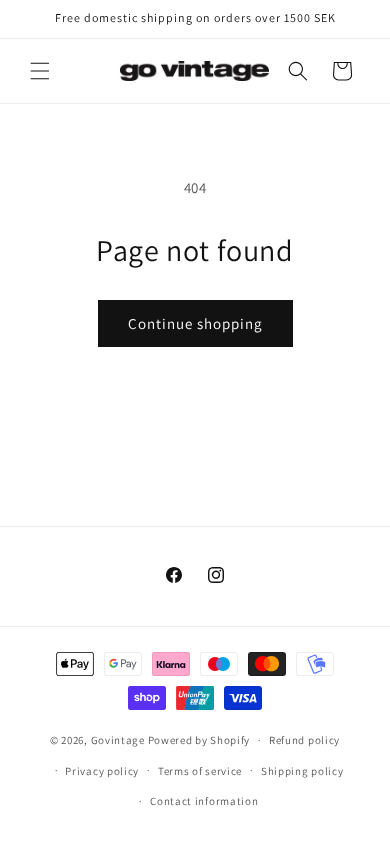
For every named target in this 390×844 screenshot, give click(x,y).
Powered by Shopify (199, 740)
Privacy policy (102, 771)
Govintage (118, 740)
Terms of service (200, 771)
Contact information (204, 801)
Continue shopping (195, 323)
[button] (40, 71)
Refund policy (304, 740)
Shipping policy (302, 771)
